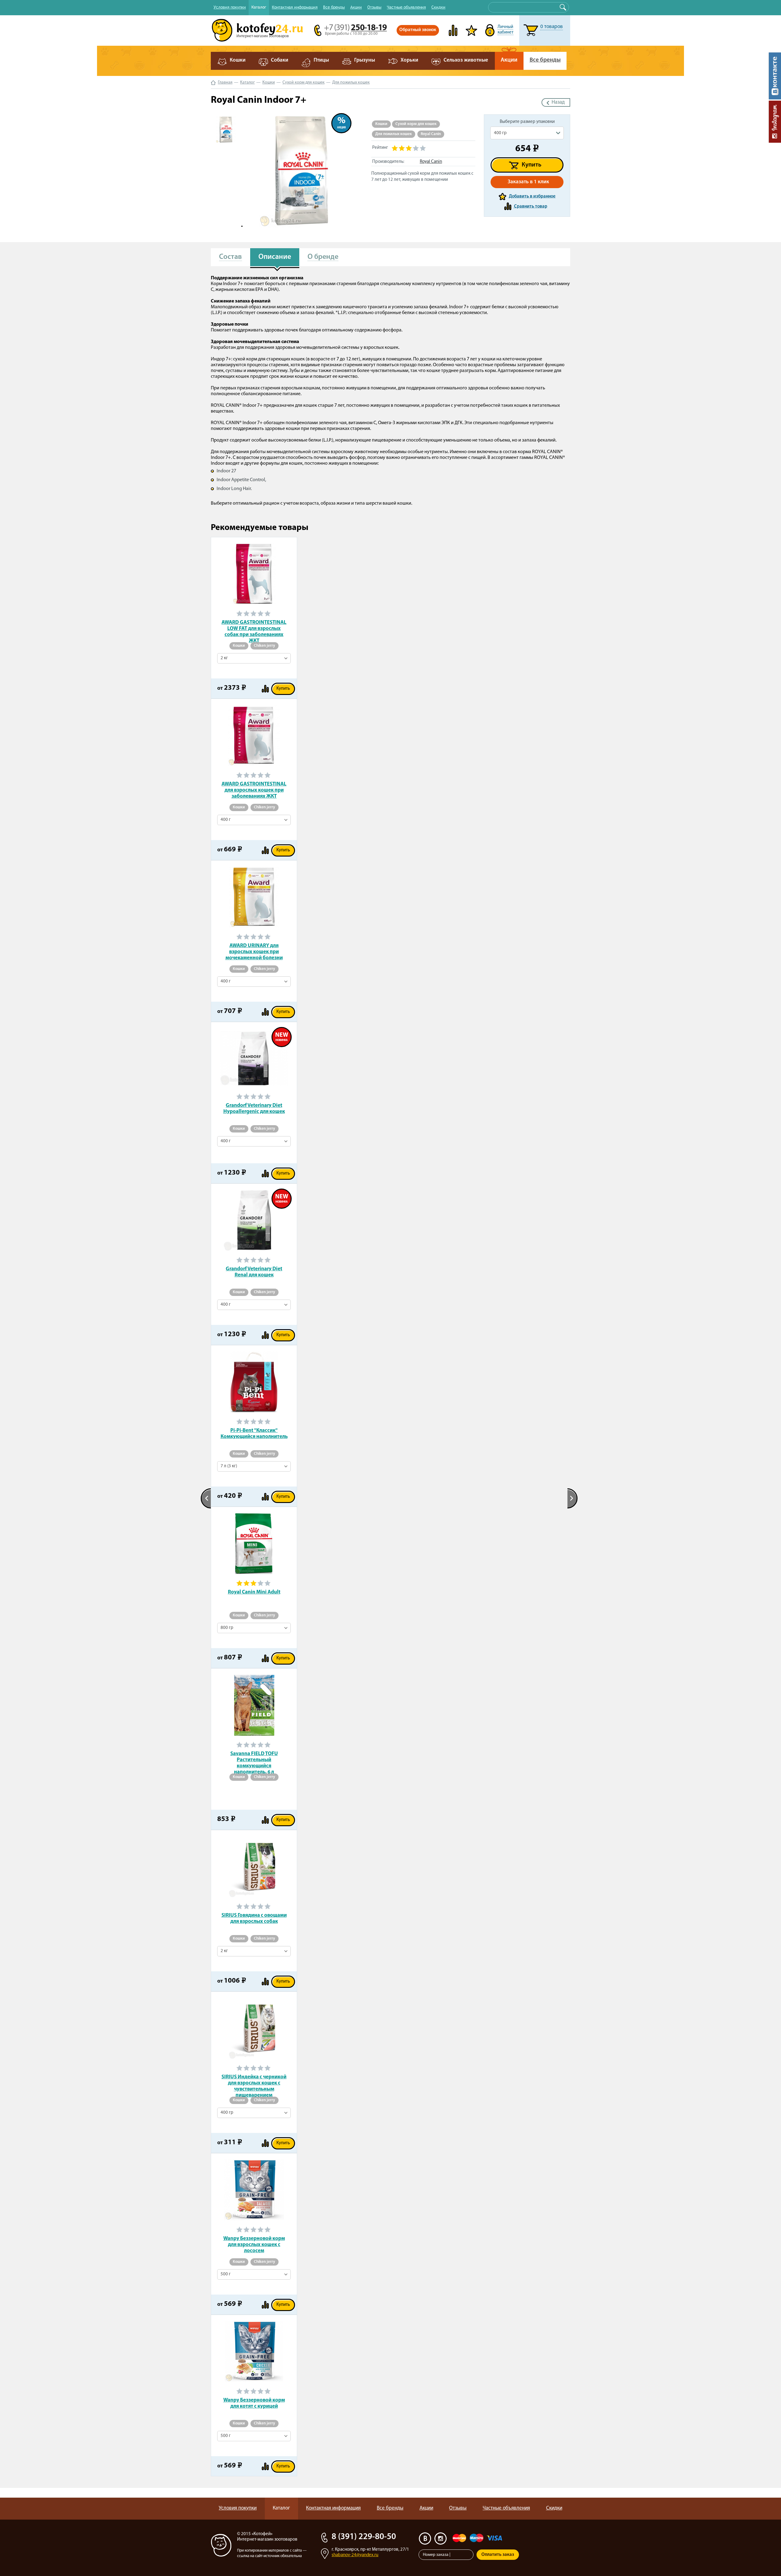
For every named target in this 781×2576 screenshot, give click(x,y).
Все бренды (334, 7)
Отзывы (374, 7)
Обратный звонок (418, 30)
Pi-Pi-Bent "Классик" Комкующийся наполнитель (254, 1434)
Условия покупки (230, 7)
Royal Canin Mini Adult (254, 1592)
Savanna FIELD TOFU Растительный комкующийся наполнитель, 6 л (254, 1760)
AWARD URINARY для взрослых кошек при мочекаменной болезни (254, 952)
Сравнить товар (531, 207)
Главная (225, 82)
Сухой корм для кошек (304, 82)
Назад (558, 102)
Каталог (259, 7)
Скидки (438, 7)
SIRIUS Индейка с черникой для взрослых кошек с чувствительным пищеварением (254, 2083)
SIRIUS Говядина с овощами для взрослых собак (254, 1918)
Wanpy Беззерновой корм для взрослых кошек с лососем (254, 2245)
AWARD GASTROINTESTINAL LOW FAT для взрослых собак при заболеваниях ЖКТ (254, 629)
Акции (356, 7)
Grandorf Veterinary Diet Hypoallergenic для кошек (254, 1109)
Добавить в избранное (532, 197)
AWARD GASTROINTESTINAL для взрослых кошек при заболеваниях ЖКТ (254, 790)
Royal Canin (431, 134)
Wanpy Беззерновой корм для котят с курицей (254, 2403)
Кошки (269, 82)
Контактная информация (295, 7)
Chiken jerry (265, 646)
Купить (532, 165)
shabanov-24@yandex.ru (355, 2555)
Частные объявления (406, 7)
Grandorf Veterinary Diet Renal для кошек (254, 1272)
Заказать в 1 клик (528, 182)
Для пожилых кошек (351, 82)
